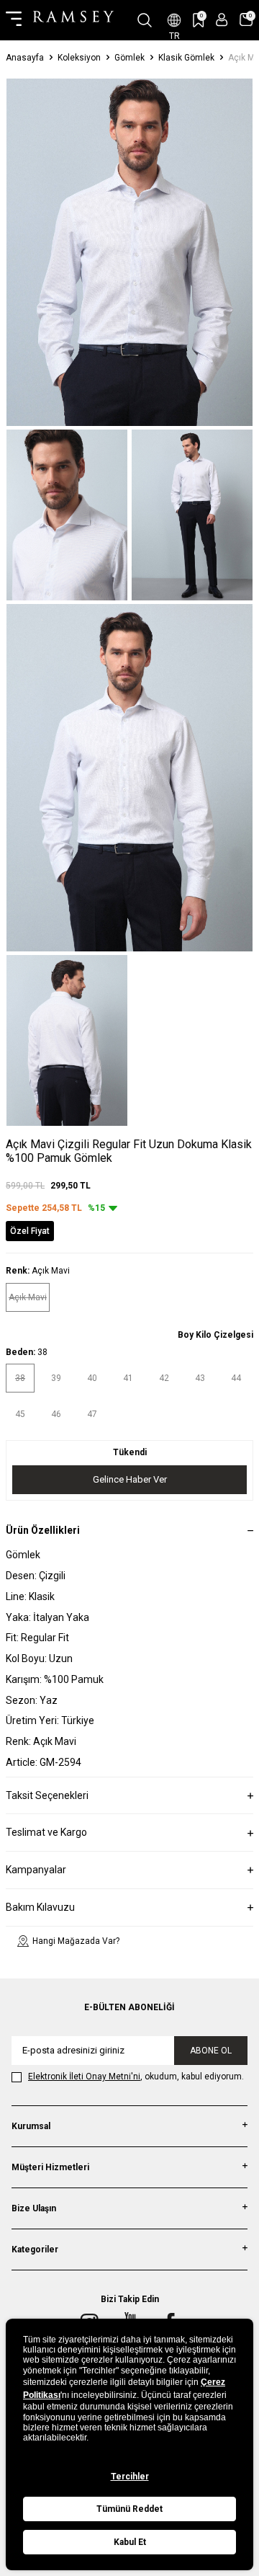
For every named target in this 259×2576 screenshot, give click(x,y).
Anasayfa (25, 58)
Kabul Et (130, 2542)
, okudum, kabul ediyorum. (136, 2077)
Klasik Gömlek (186, 58)
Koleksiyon (79, 58)
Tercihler (130, 2477)
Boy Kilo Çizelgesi (215, 1335)
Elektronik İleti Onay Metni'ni (84, 2077)
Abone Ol (211, 2051)
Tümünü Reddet (129, 2509)
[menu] (14, 20)
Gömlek (129, 58)
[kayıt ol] (222, 20)
